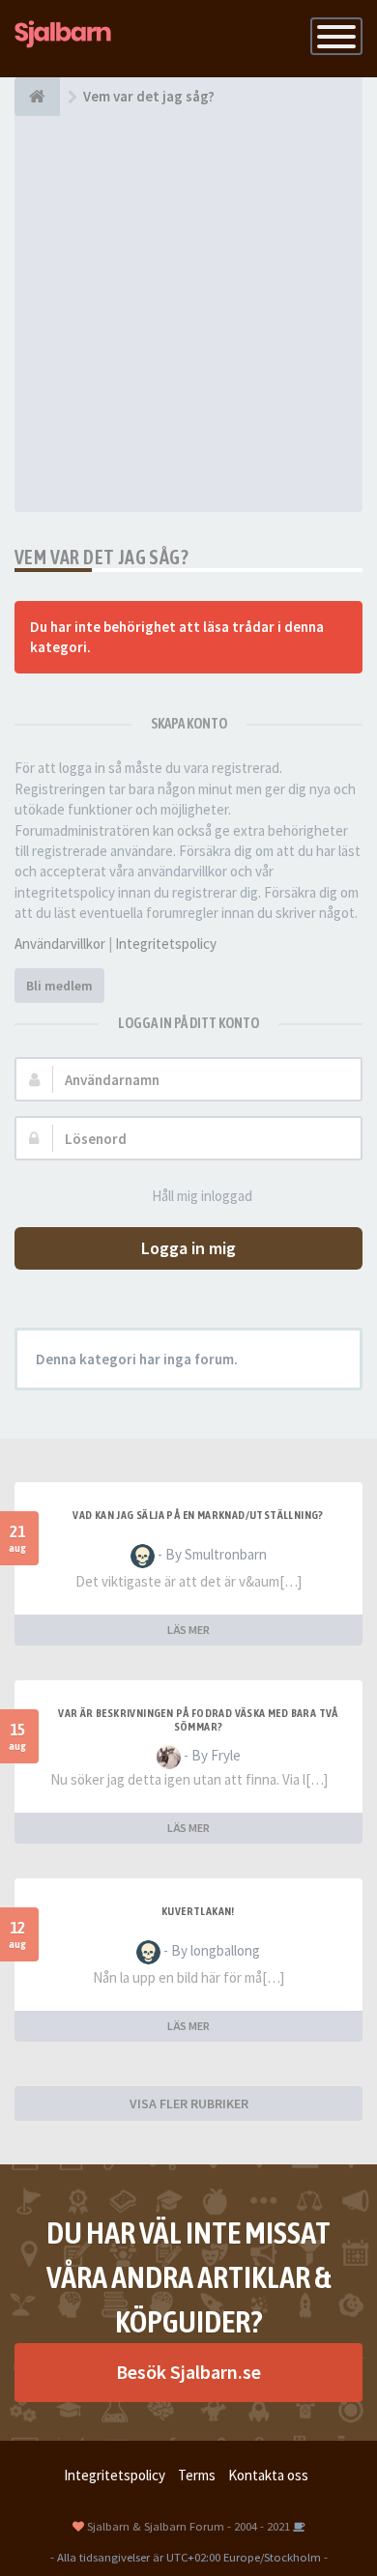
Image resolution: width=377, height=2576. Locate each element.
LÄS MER (188, 1630)
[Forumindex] (37, 97)
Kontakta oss (268, 2475)
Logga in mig (188, 1248)
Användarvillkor (60, 944)
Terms (197, 2475)
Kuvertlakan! (198, 1911)
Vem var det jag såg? (101, 557)
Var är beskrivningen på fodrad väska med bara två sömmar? (198, 1720)
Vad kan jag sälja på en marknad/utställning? (198, 1515)
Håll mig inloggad (202, 1196)
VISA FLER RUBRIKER (189, 2104)
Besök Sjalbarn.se (188, 2372)
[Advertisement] (188, 314)
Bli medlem (59, 986)
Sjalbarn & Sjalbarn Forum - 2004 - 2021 (188, 2526)
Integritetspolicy (166, 944)
